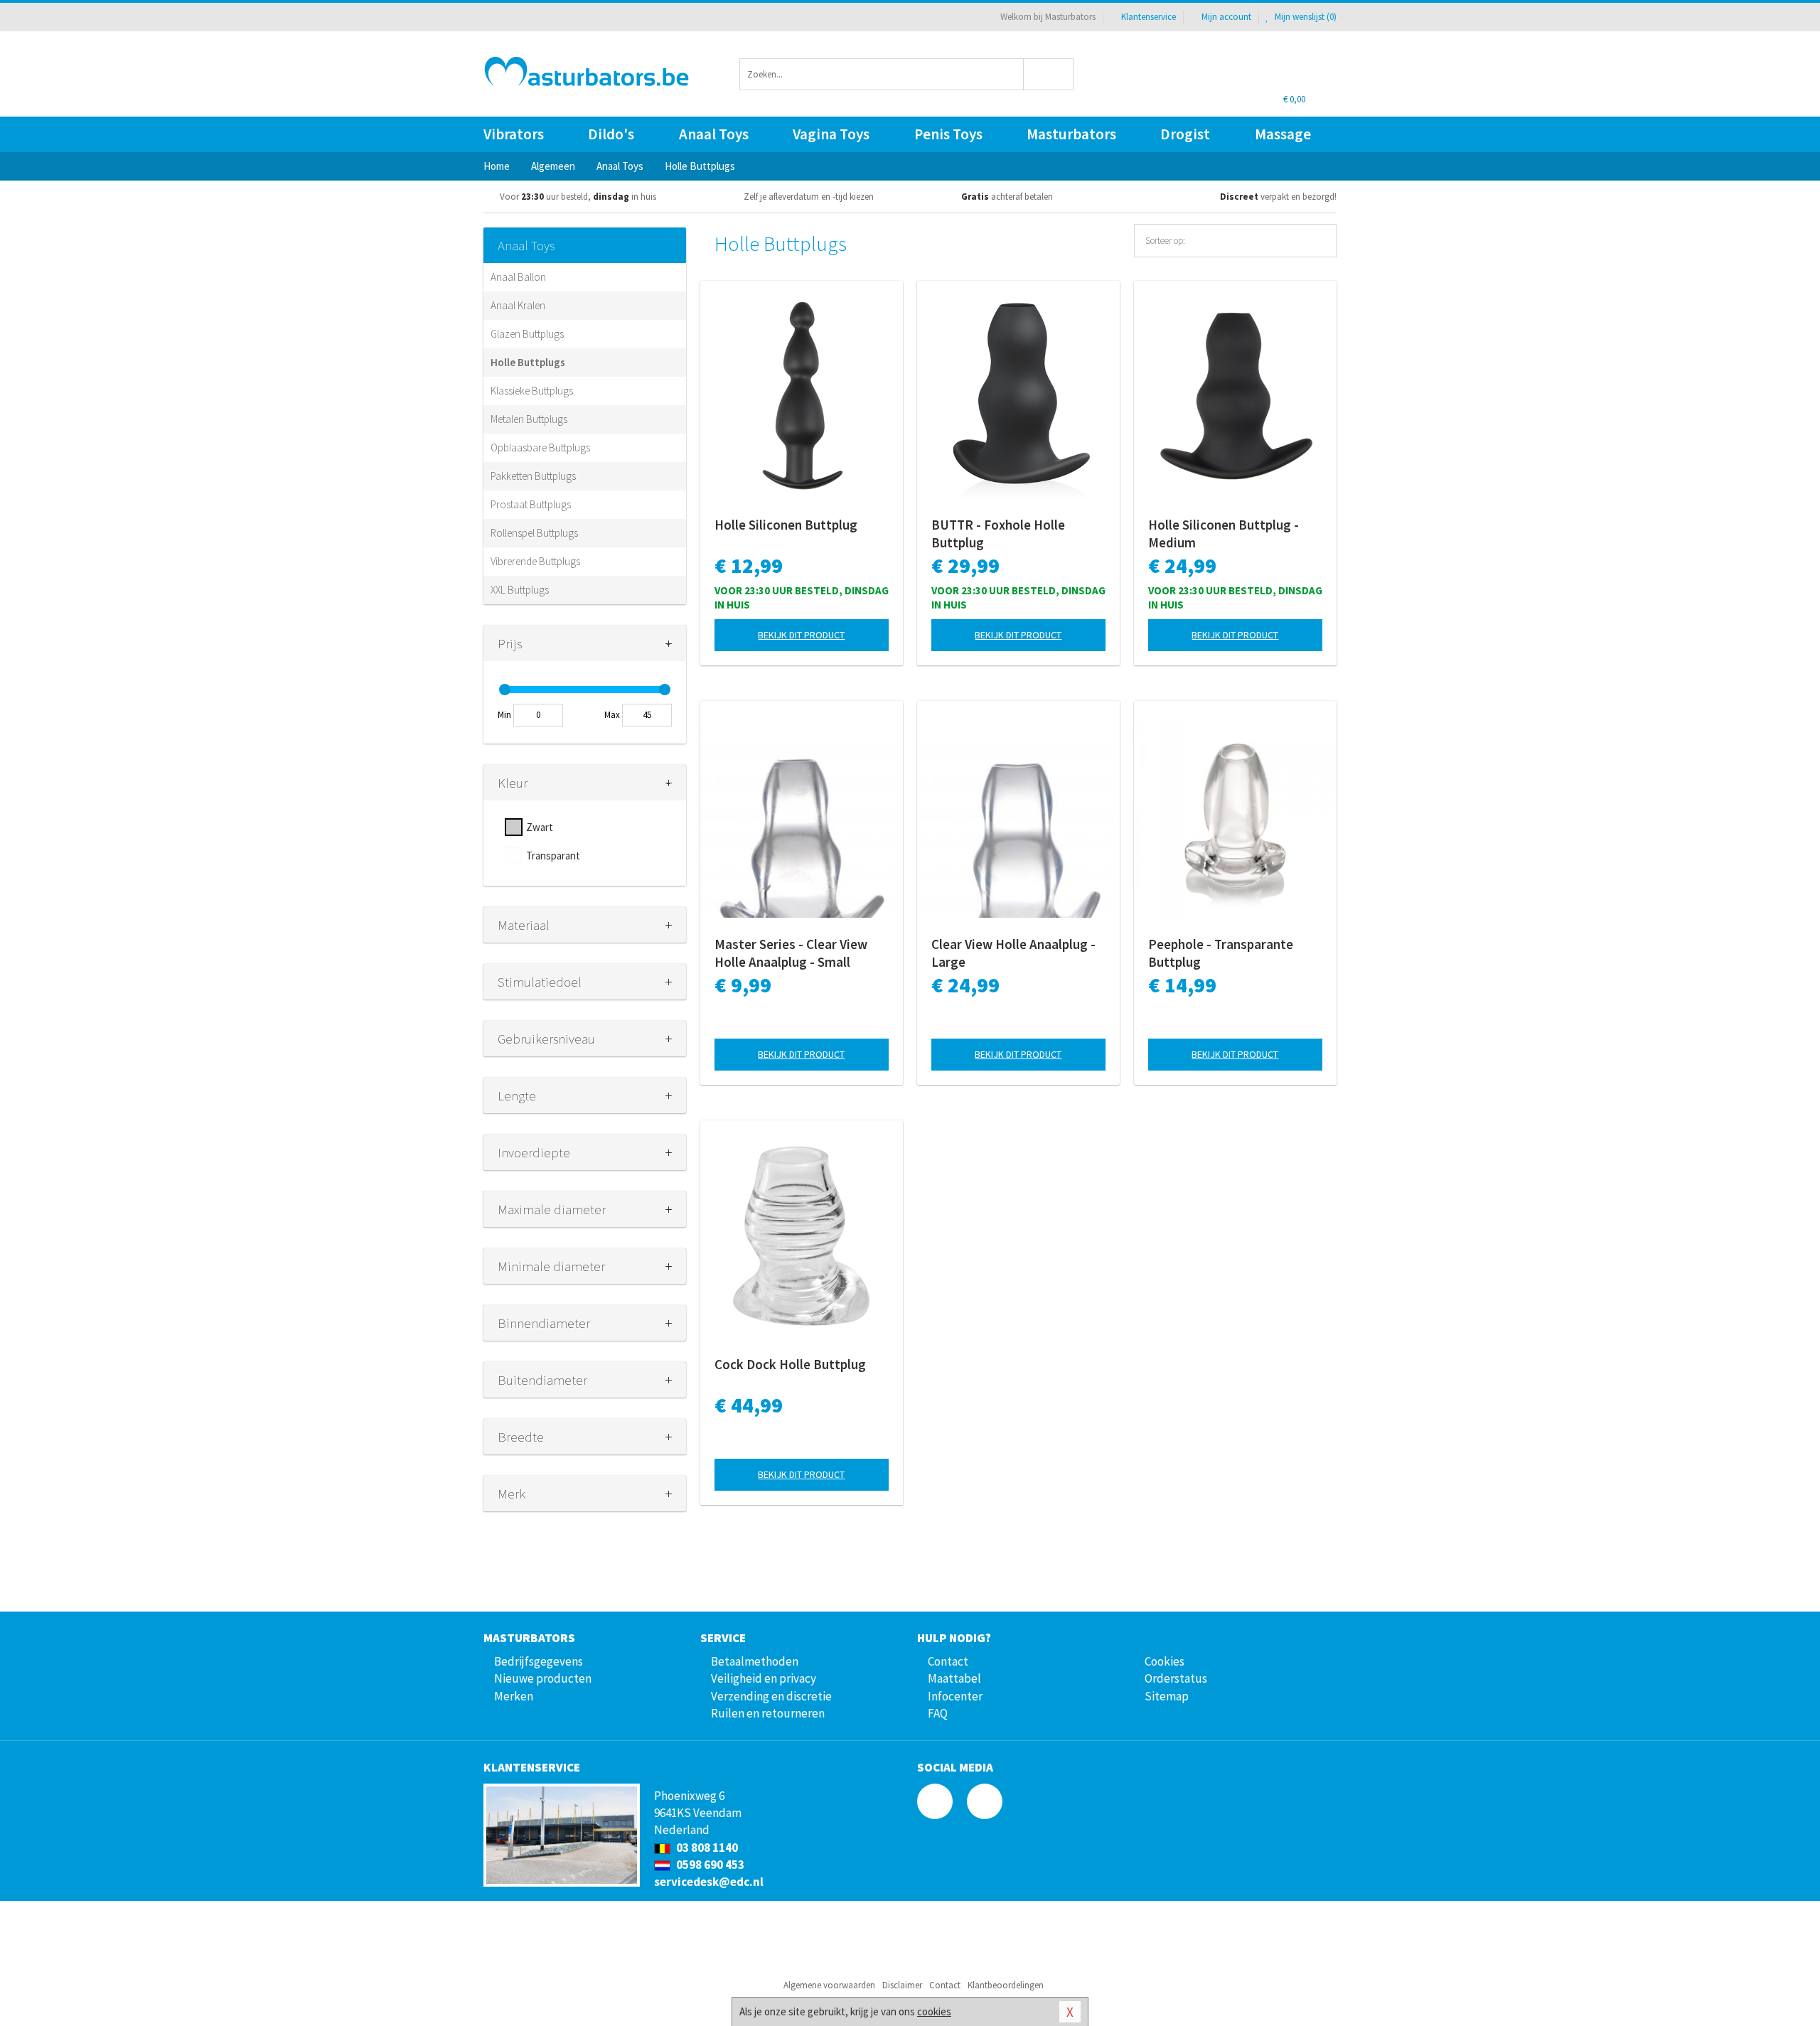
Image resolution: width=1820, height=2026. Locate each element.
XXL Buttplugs (520, 590)
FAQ (938, 1713)
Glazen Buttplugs (527, 334)
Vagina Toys (831, 134)
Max (612, 715)
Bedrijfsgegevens (539, 1661)
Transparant (553, 856)
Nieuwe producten (543, 1678)
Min (504, 715)
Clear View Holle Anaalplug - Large (1013, 953)
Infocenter (955, 1696)
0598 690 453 (709, 1865)
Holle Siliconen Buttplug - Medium (1224, 534)
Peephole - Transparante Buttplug (1221, 953)
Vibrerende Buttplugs (535, 561)
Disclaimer (902, 1985)
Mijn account (1226, 17)
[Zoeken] (1049, 74)
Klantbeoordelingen (1006, 1985)
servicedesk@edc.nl (709, 1882)
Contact (948, 1661)
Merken (514, 1696)
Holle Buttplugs (528, 362)
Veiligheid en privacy (764, 1678)
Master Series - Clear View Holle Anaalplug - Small (791, 953)
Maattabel (954, 1678)
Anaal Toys (714, 134)
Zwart (540, 827)
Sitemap (1167, 1696)
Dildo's (611, 134)
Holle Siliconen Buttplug (786, 525)
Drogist (1185, 134)
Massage (1283, 134)
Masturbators (1071, 134)
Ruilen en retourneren (768, 1713)
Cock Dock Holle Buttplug (790, 1364)
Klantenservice (1149, 17)
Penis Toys (948, 134)
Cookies (1165, 1661)
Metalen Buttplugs (529, 419)
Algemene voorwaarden (829, 1985)
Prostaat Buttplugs (531, 504)
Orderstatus (1176, 1678)
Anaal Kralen (518, 305)
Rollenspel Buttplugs (534, 533)
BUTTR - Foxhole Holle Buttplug (998, 534)
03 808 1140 (706, 1848)
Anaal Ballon (518, 277)
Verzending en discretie (771, 1696)
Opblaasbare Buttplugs (540, 447)
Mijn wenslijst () (1305, 17)
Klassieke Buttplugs (532, 391)
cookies (934, 2011)
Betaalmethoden (755, 1661)
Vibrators (514, 134)
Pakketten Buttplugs (533, 476)
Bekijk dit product (801, 635)
